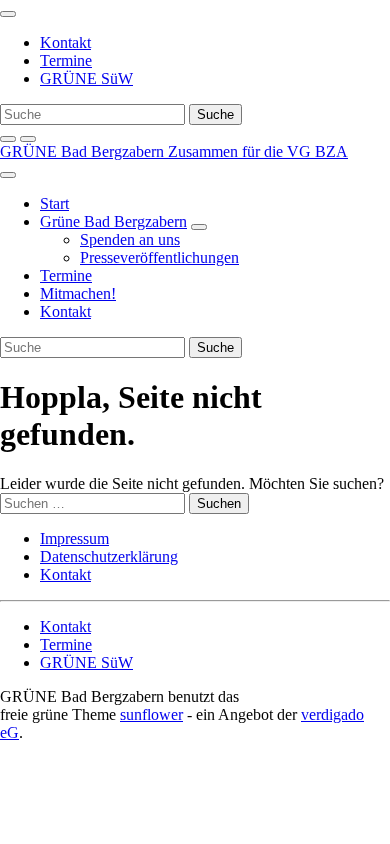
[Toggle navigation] (8, 14)
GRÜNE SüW (86, 78)
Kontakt (65, 42)
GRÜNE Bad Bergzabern (84, 151)
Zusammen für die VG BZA (258, 151)
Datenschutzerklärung (109, 556)
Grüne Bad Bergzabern (113, 221)
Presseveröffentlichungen (159, 257)
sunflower (151, 714)
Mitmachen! (78, 293)
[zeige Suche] (8, 139)
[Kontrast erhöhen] (28, 139)
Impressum (74, 538)
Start (54, 203)
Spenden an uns (130, 239)
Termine (66, 60)
